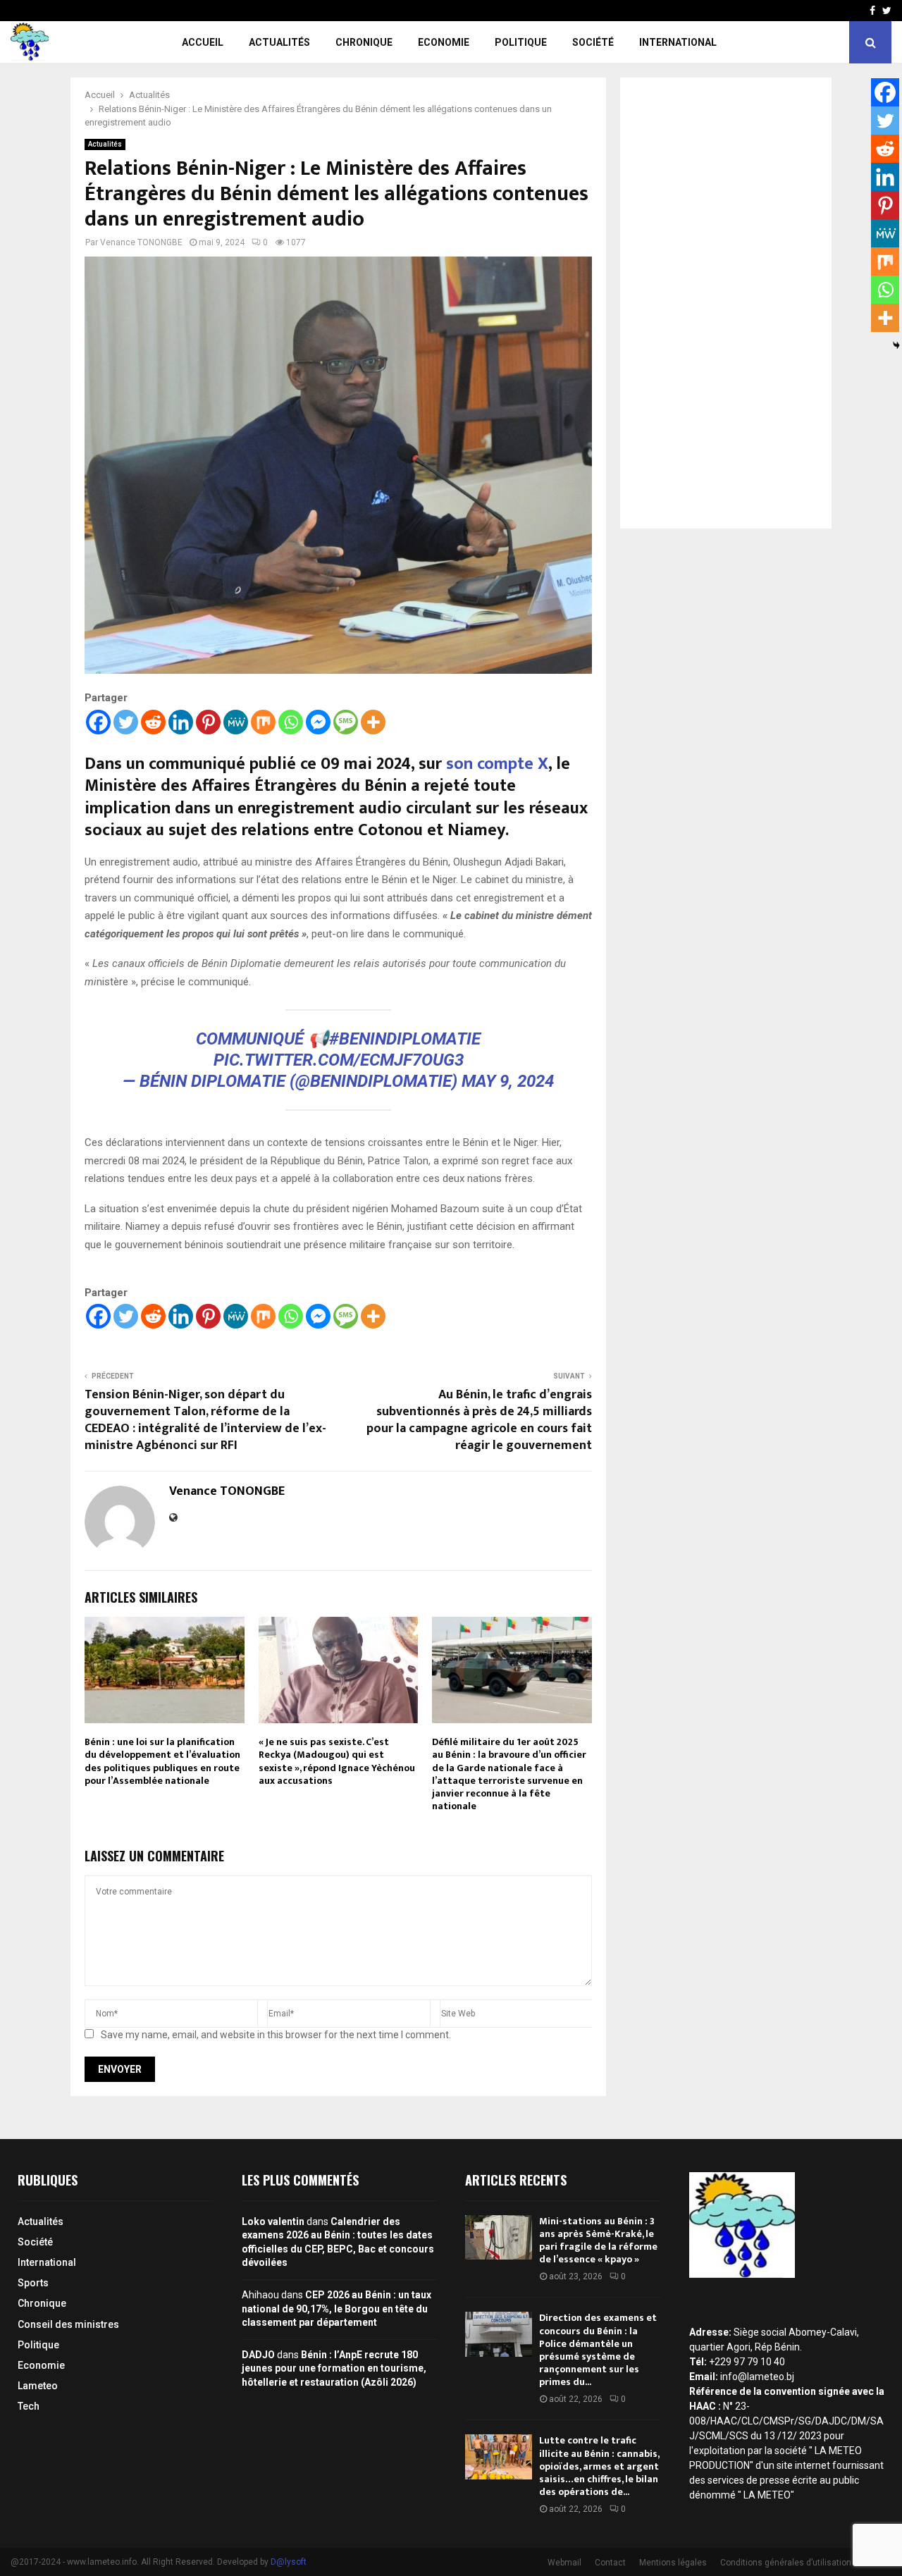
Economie (444, 42)
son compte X (497, 764)
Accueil (203, 42)
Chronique (364, 42)
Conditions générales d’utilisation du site (800, 2563)
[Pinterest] (208, 722)
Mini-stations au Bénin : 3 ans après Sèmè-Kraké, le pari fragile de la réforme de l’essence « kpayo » (598, 2241)
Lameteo (38, 2386)
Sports (33, 2283)
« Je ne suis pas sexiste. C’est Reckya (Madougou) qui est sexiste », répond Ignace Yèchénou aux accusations (337, 1761)
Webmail (564, 2563)
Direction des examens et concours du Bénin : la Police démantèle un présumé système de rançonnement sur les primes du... (598, 2350)
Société (593, 42)
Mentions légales (673, 2563)
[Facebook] (98, 722)
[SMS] (346, 722)
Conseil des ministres (68, 2324)
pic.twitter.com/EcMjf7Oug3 (339, 1060)
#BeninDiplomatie (405, 1039)
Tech (29, 2406)
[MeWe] (236, 722)
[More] (373, 722)
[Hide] (896, 345)
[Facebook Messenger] (318, 722)
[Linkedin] (181, 722)
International (678, 42)
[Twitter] (126, 722)
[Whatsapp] (291, 722)
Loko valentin (273, 2221)
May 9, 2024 (508, 1081)
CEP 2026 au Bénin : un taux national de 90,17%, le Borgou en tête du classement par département (336, 2309)
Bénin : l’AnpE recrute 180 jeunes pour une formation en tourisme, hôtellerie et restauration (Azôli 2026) (334, 2368)
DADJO (258, 2355)
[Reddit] (153, 722)
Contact (610, 2563)
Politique (521, 42)
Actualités (279, 42)
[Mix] (263, 722)
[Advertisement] (726, 303)
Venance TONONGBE (141, 242)
